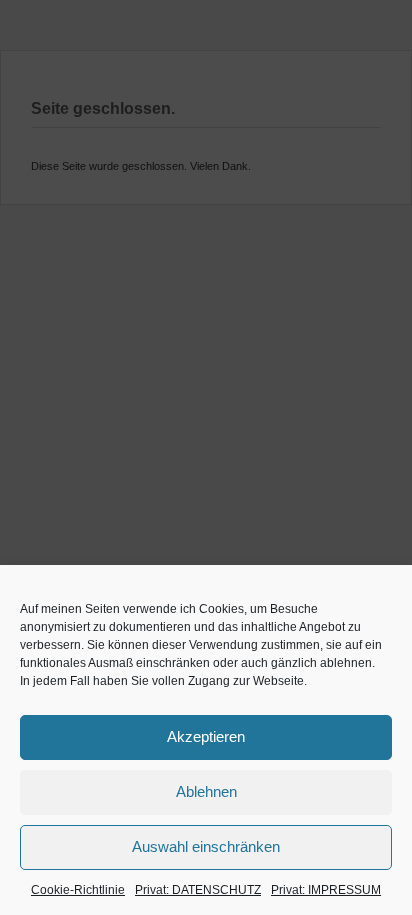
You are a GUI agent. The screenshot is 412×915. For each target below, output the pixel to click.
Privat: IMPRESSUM (326, 890)
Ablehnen (206, 791)
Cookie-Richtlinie (78, 890)
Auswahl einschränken (206, 846)
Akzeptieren (206, 736)
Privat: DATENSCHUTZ (198, 890)
